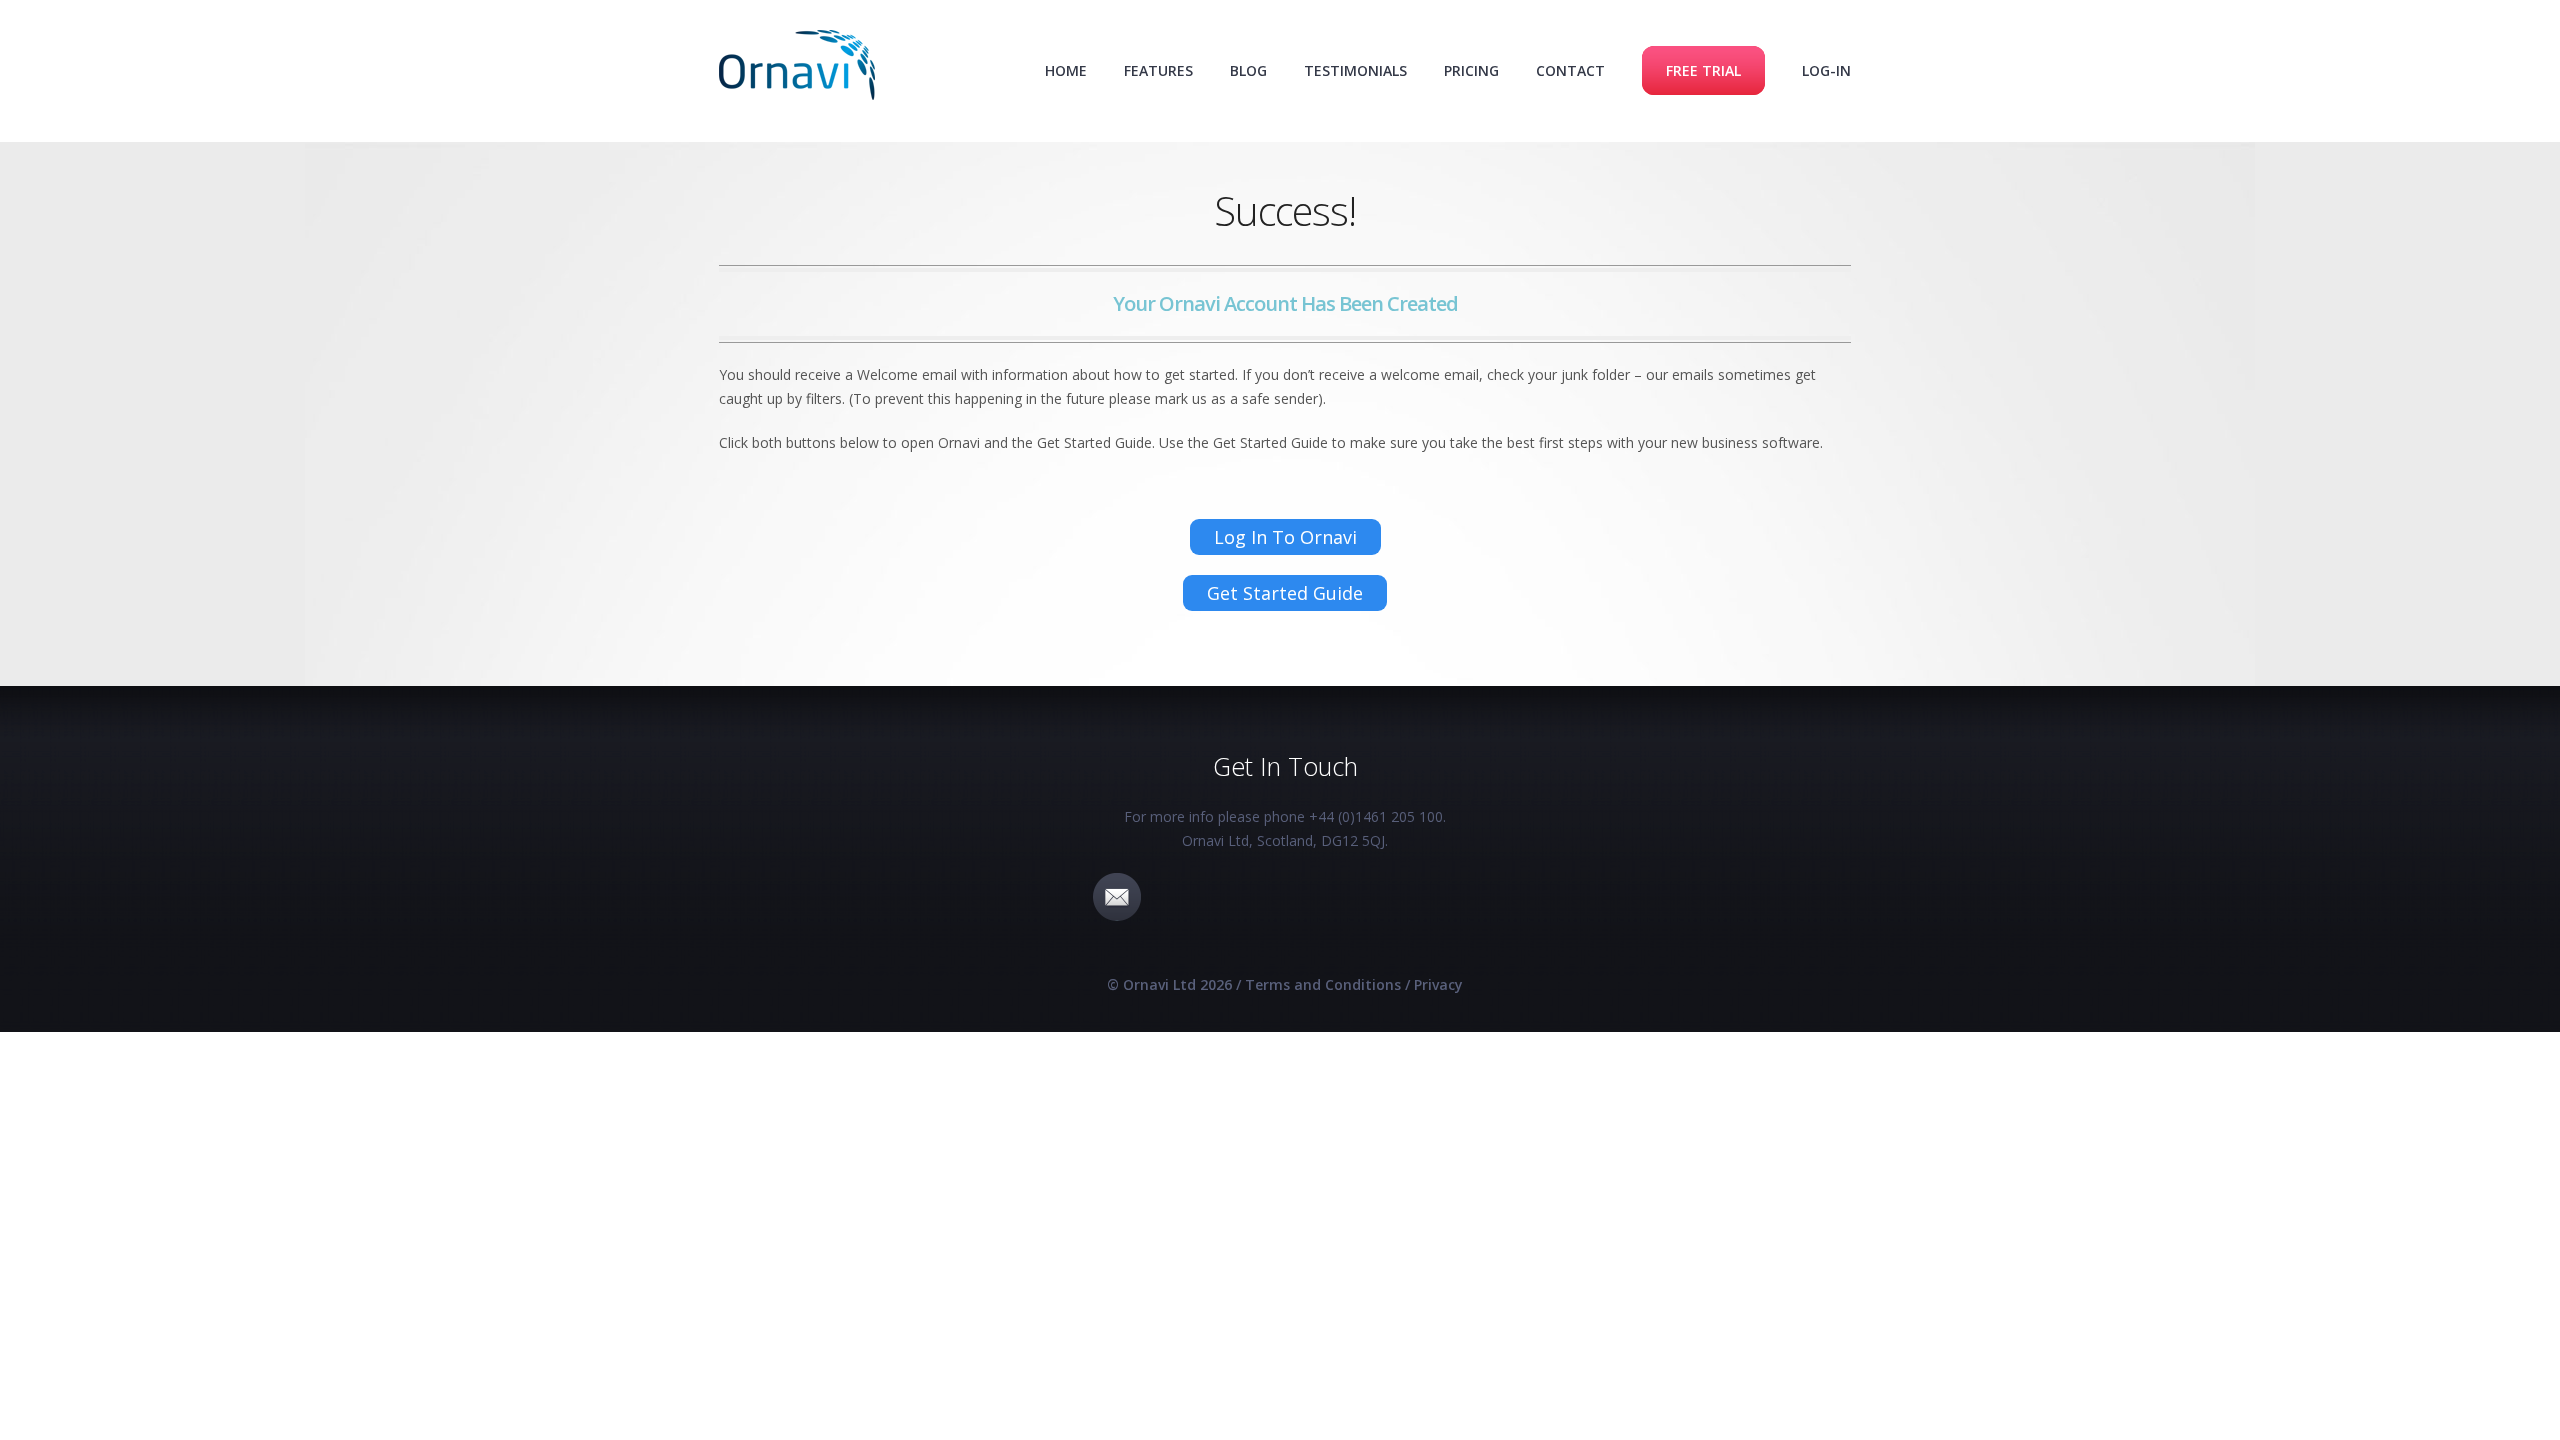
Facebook (1229, 897)
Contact (1570, 70)
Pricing (1471, 70)
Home (1066, 70)
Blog (1248, 70)
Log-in (1826, 70)
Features (1158, 70)
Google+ (1453, 897)
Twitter (1341, 897)
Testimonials (1355, 70)
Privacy (1438, 984)
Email (1117, 897)
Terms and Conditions (1323, 984)
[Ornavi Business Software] (797, 68)
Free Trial (1703, 70)
